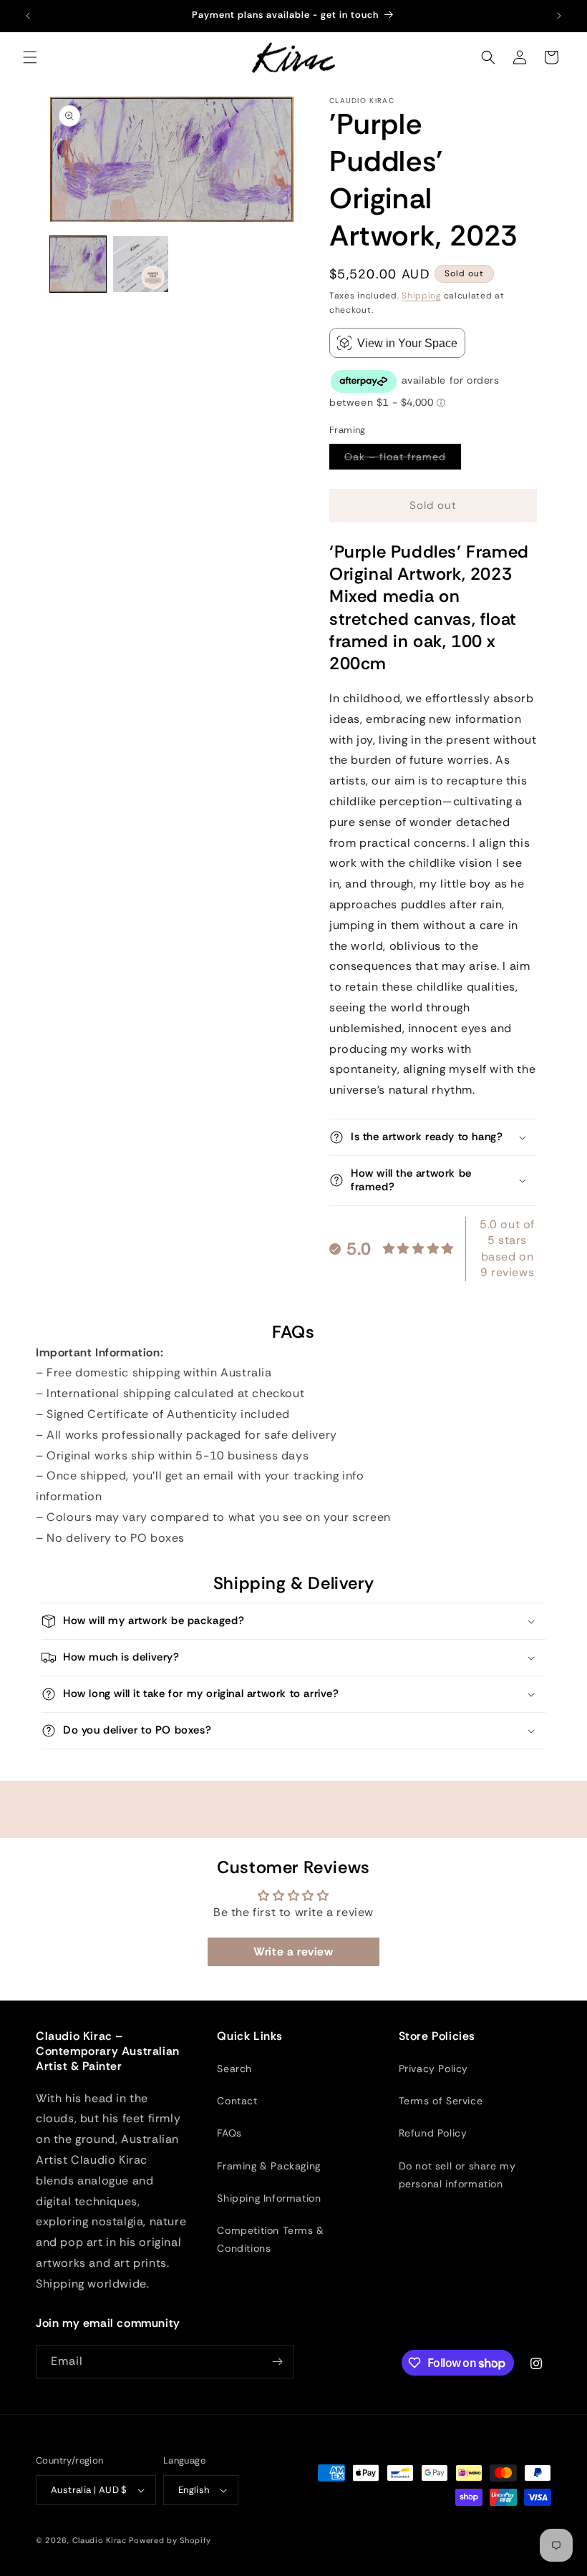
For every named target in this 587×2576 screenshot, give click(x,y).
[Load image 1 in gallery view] (78, 264)
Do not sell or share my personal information (457, 2175)
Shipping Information (269, 2198)
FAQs (229, 2133)
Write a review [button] (293, 1952)
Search (234, 2069)
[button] (30, 57)
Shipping (421, 296)
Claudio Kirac (100, 2540)
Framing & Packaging (268, 2166)
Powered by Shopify (170, 2540)
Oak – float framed (403, 460)
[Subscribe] (277, 2362)
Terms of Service (441, 2101)
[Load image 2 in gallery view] (141, 264)
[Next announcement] (559, 16)
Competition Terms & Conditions (270, 2239)
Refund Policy (433, 2133)
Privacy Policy (433, 2069)
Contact (237, 2101)
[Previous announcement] (28, 16)
